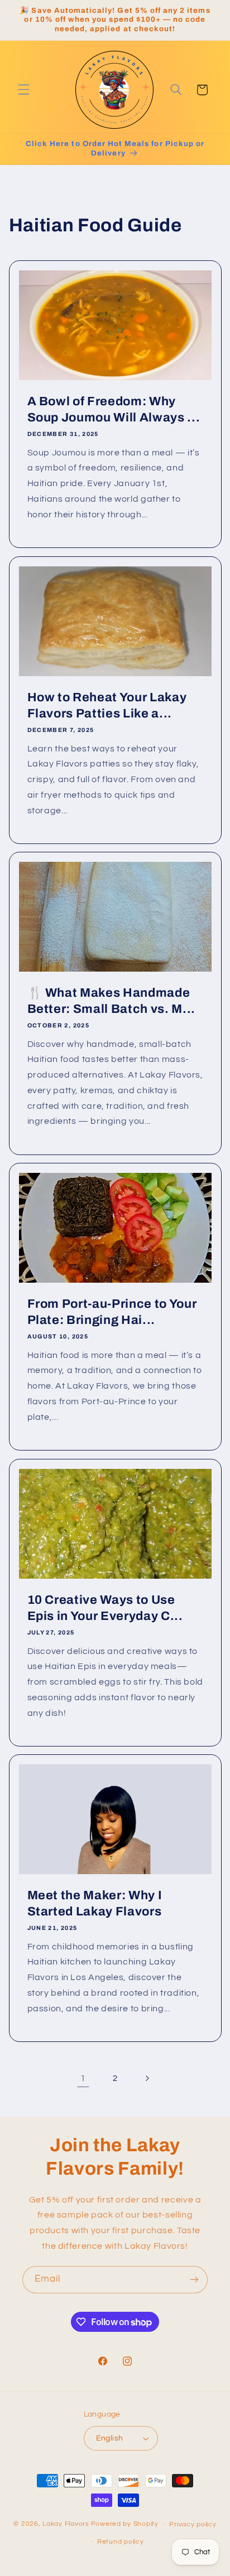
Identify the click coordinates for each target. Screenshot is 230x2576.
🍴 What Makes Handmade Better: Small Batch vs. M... (111, 1001)
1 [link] (83, 2078)
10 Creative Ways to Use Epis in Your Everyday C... (105, 1608)
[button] (23, 90)
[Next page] (147, 2079)
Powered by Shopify (125, 2524)
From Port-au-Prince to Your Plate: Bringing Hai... (112, 1312)
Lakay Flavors (66, 2524)
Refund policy (121, 2542)
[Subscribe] (194, 2280)
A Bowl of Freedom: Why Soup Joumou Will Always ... (113, 410)
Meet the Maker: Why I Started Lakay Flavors (94, 1903)
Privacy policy (193, 2524)
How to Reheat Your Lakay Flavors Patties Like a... (107, 705)
